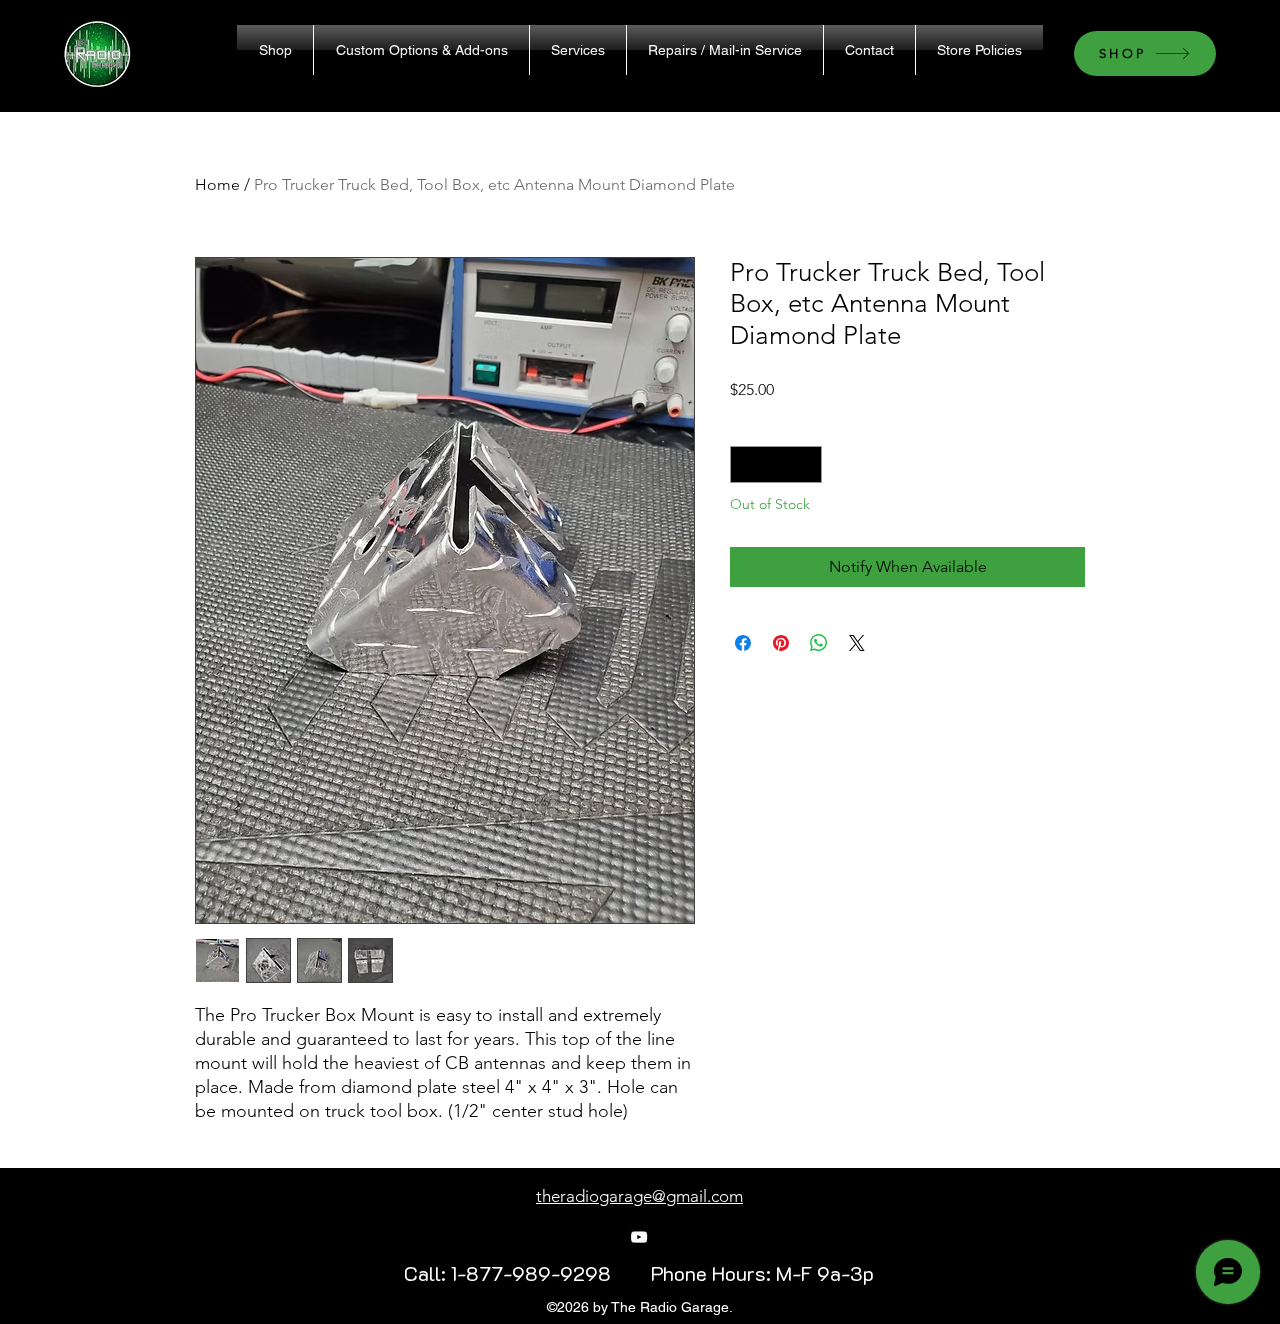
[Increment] (806, 464)
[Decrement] (745, 464)
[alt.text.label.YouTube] (639, 1237)
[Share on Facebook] (743, 643)
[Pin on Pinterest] (781, 643)
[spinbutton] (776, 464)
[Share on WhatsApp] (819, 643)
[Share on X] (857, 643)
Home (217, 184)
